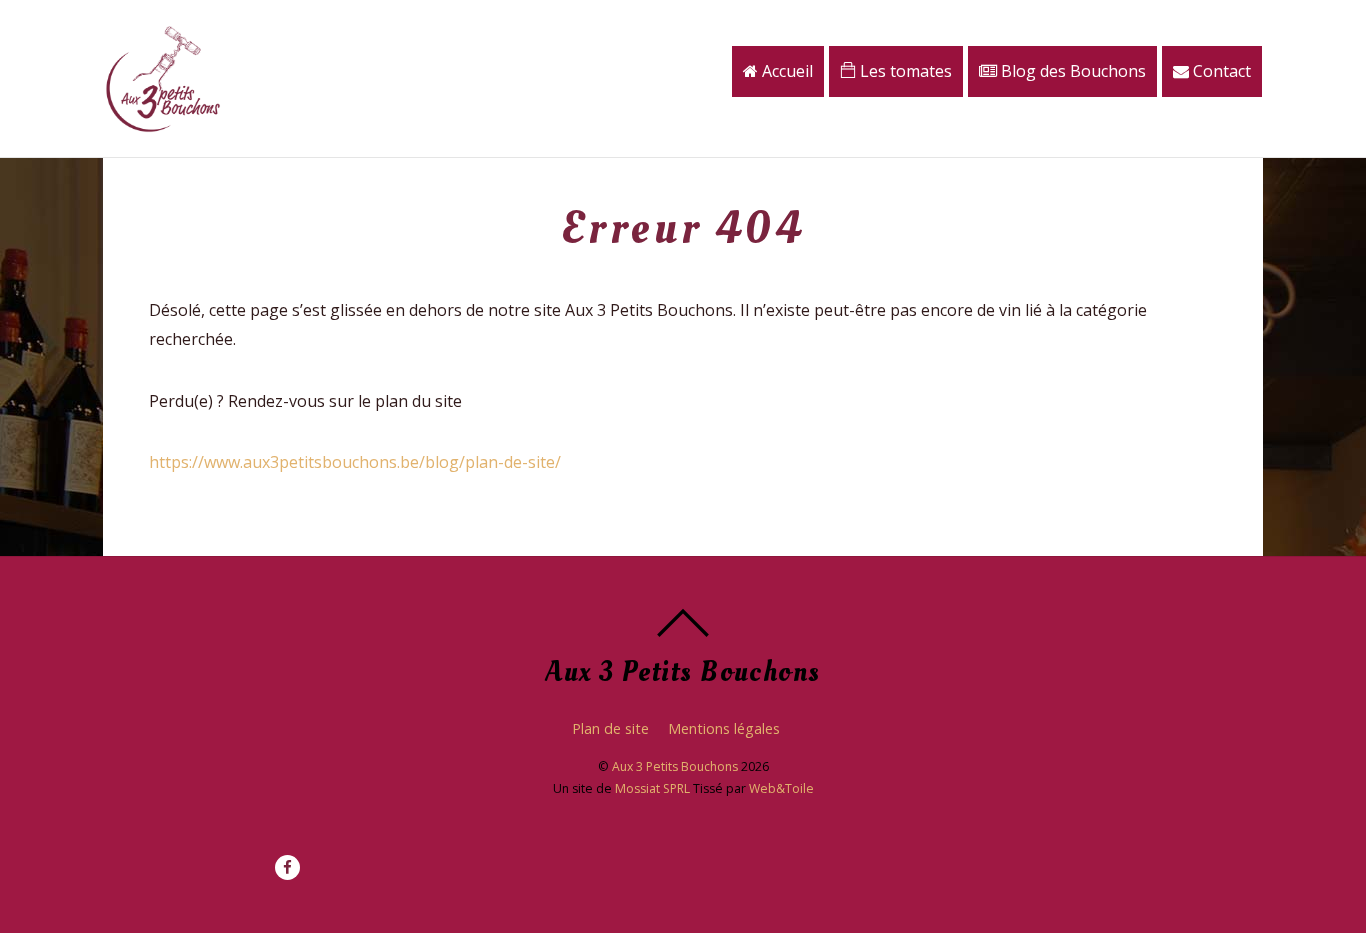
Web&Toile (781, 788)
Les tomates (904, 71)
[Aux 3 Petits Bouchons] (163, 125)
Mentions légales (724, 728)
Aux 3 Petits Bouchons (675, 766)
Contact (1220, 71)
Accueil (785, 71)
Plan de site (610, 728)
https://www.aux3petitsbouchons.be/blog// (355, 462)
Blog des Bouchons (1071, 71)
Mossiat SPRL (652, 788)
